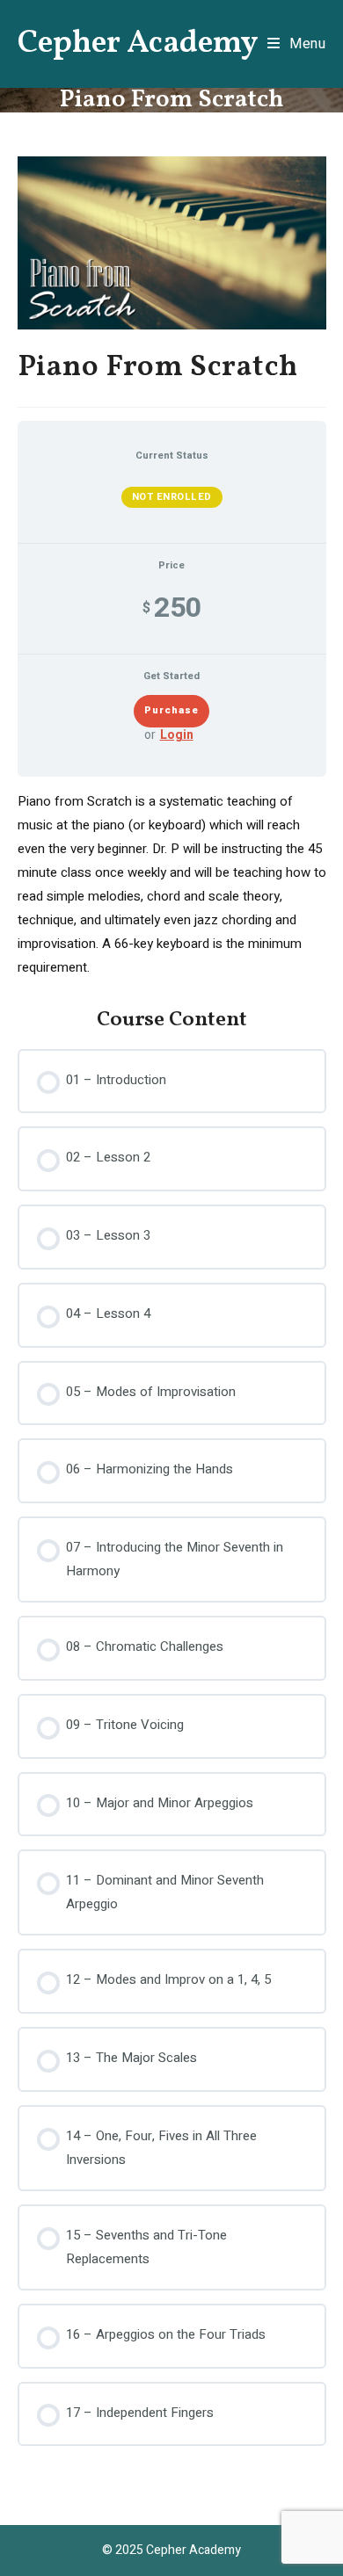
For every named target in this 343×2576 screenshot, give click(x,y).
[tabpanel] (172, 885)
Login (177, 736)
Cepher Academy (138, 44)
